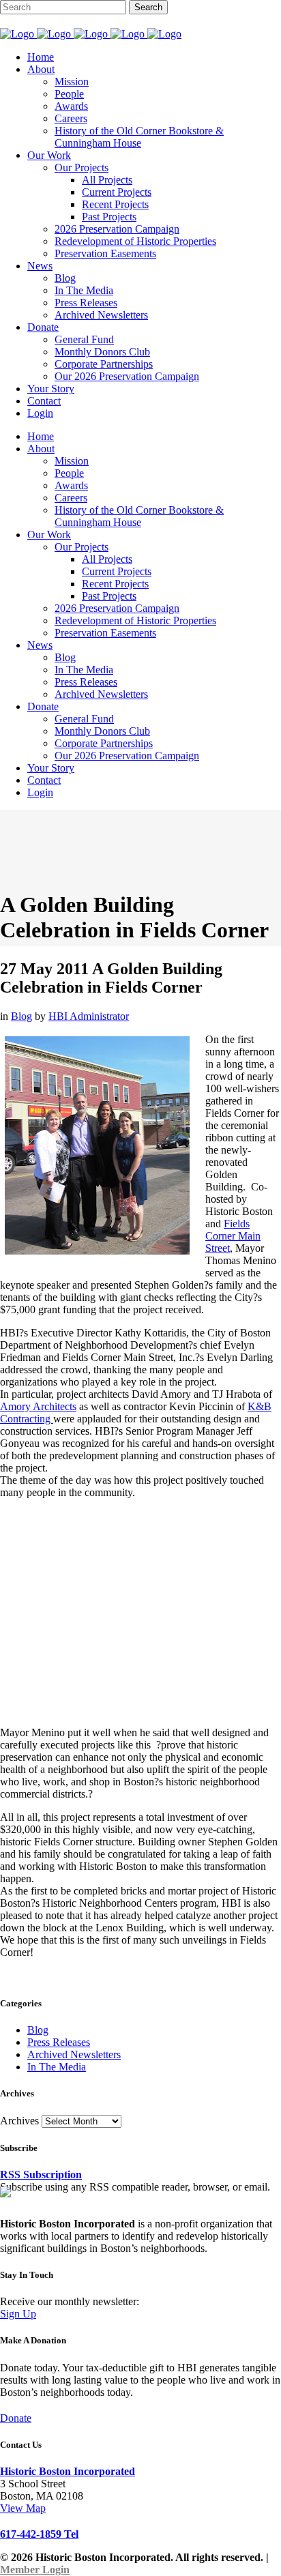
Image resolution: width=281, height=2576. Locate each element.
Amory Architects (38, 1406)
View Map (23, 2508)
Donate (16, 2418)
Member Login (35, 2570)
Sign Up (18, 2314)
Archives (19, 2121)
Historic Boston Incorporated (68, 2471)
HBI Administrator (89, 1016)
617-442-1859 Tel (39, 2534)
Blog (21, 1016)
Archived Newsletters (74, 2054)
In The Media (57, 2067)
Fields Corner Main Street (233, 1236)
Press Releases (59, 2042)
